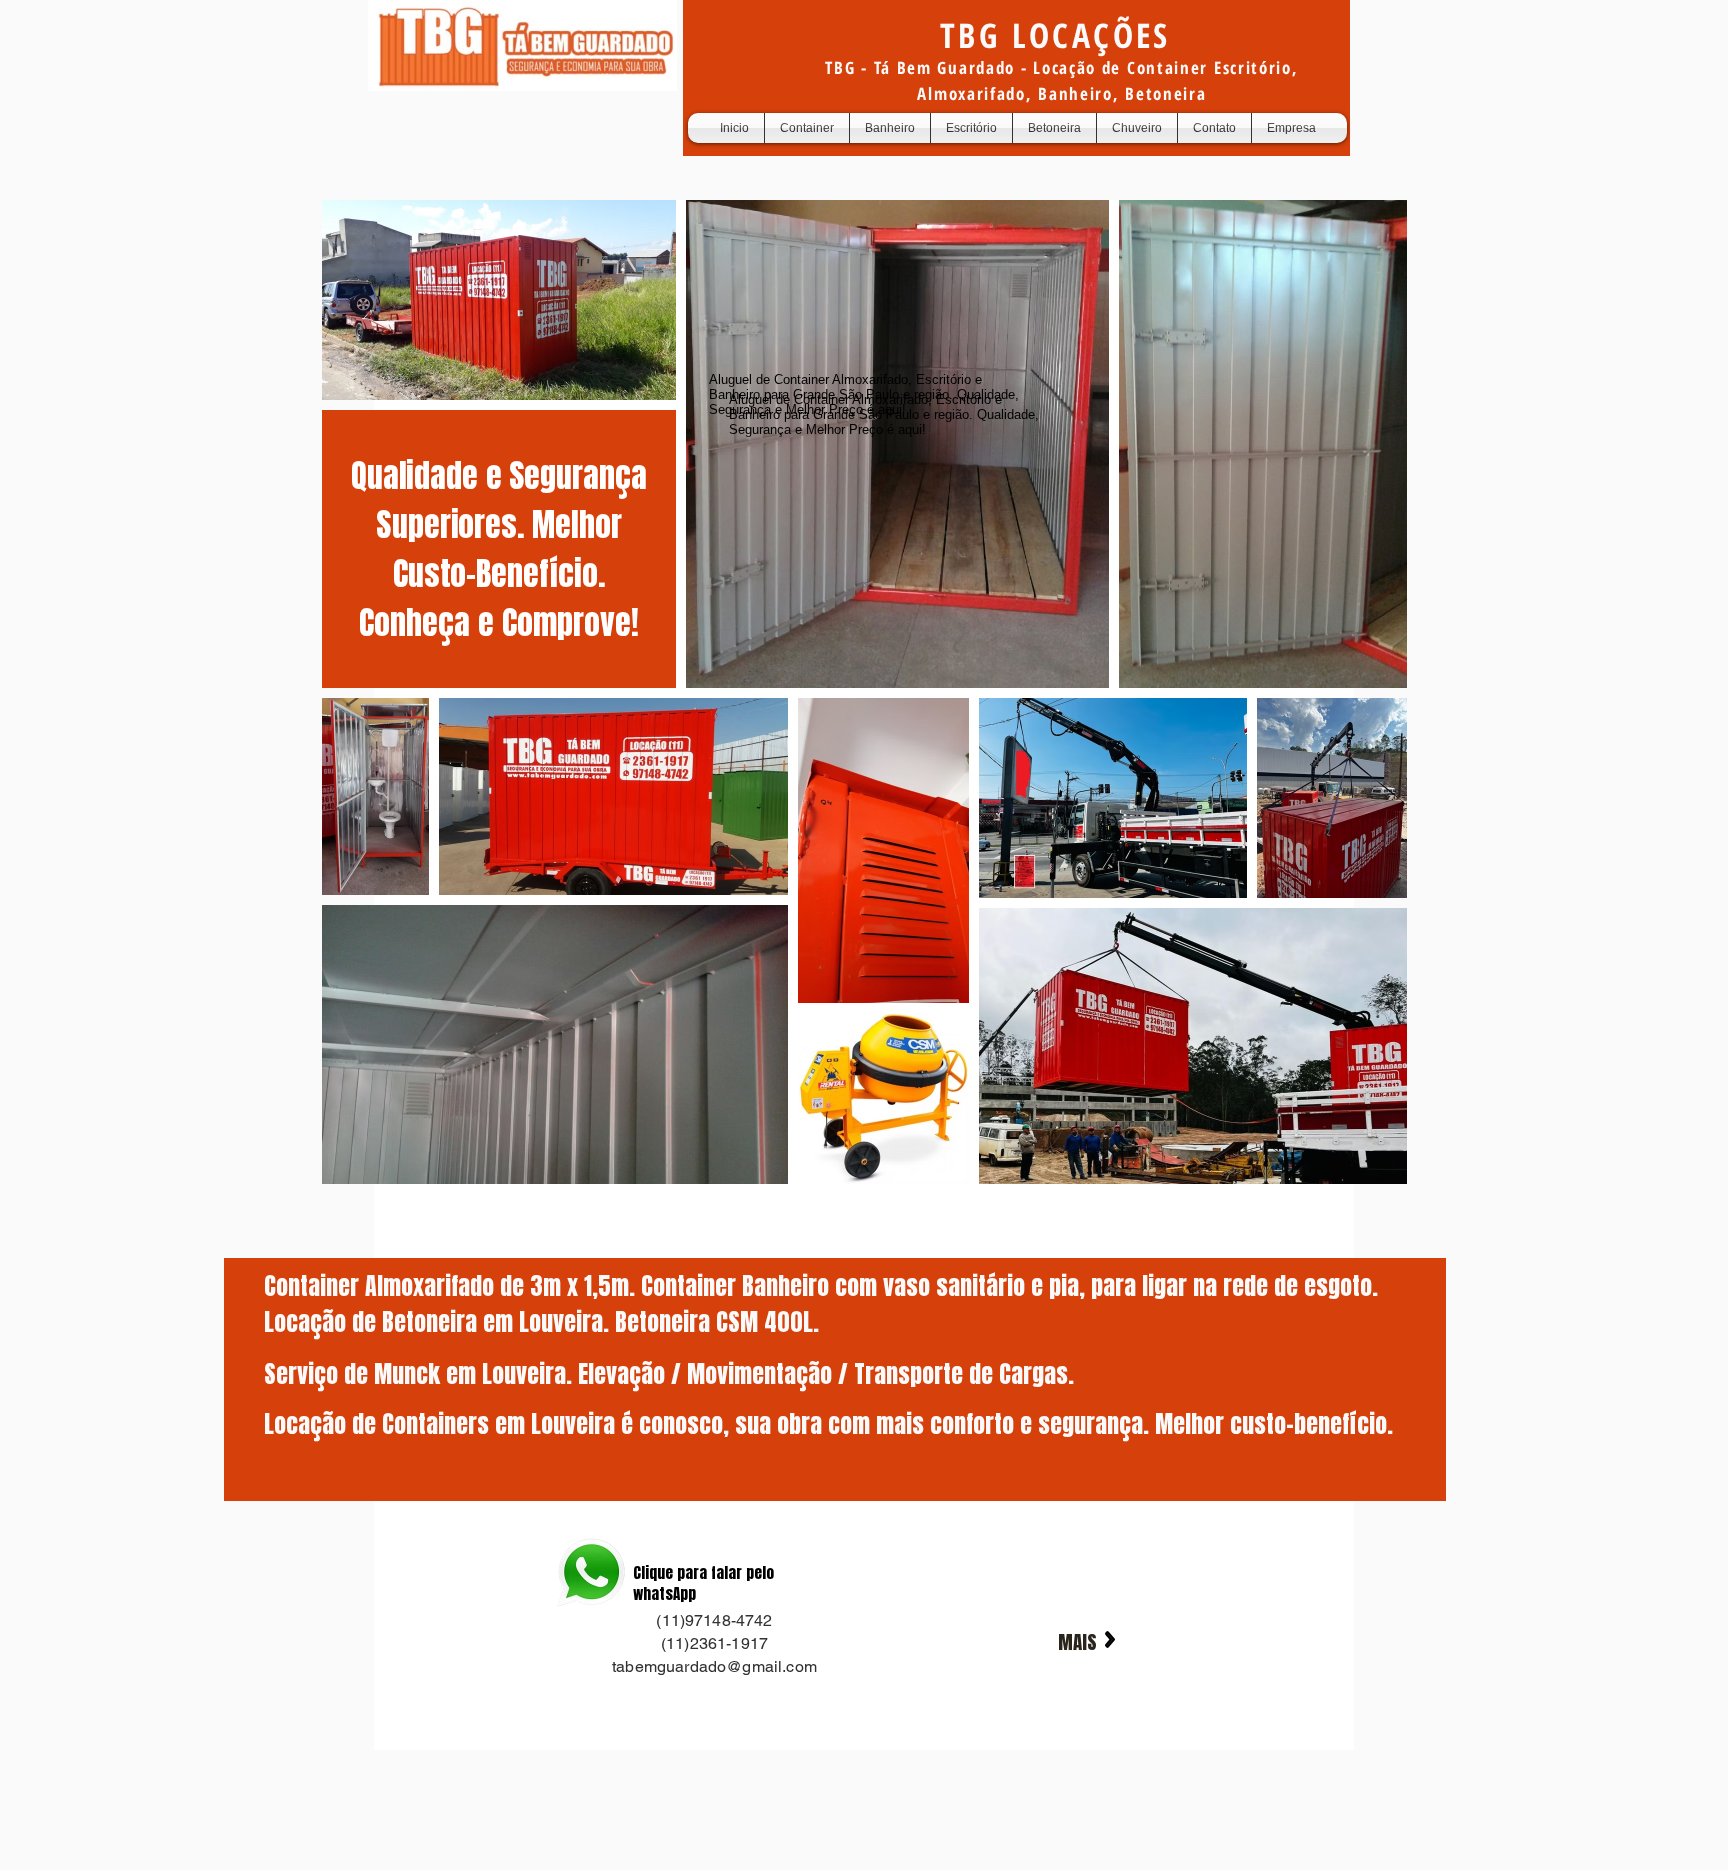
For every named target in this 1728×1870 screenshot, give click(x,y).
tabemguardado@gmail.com (714, 1666)
